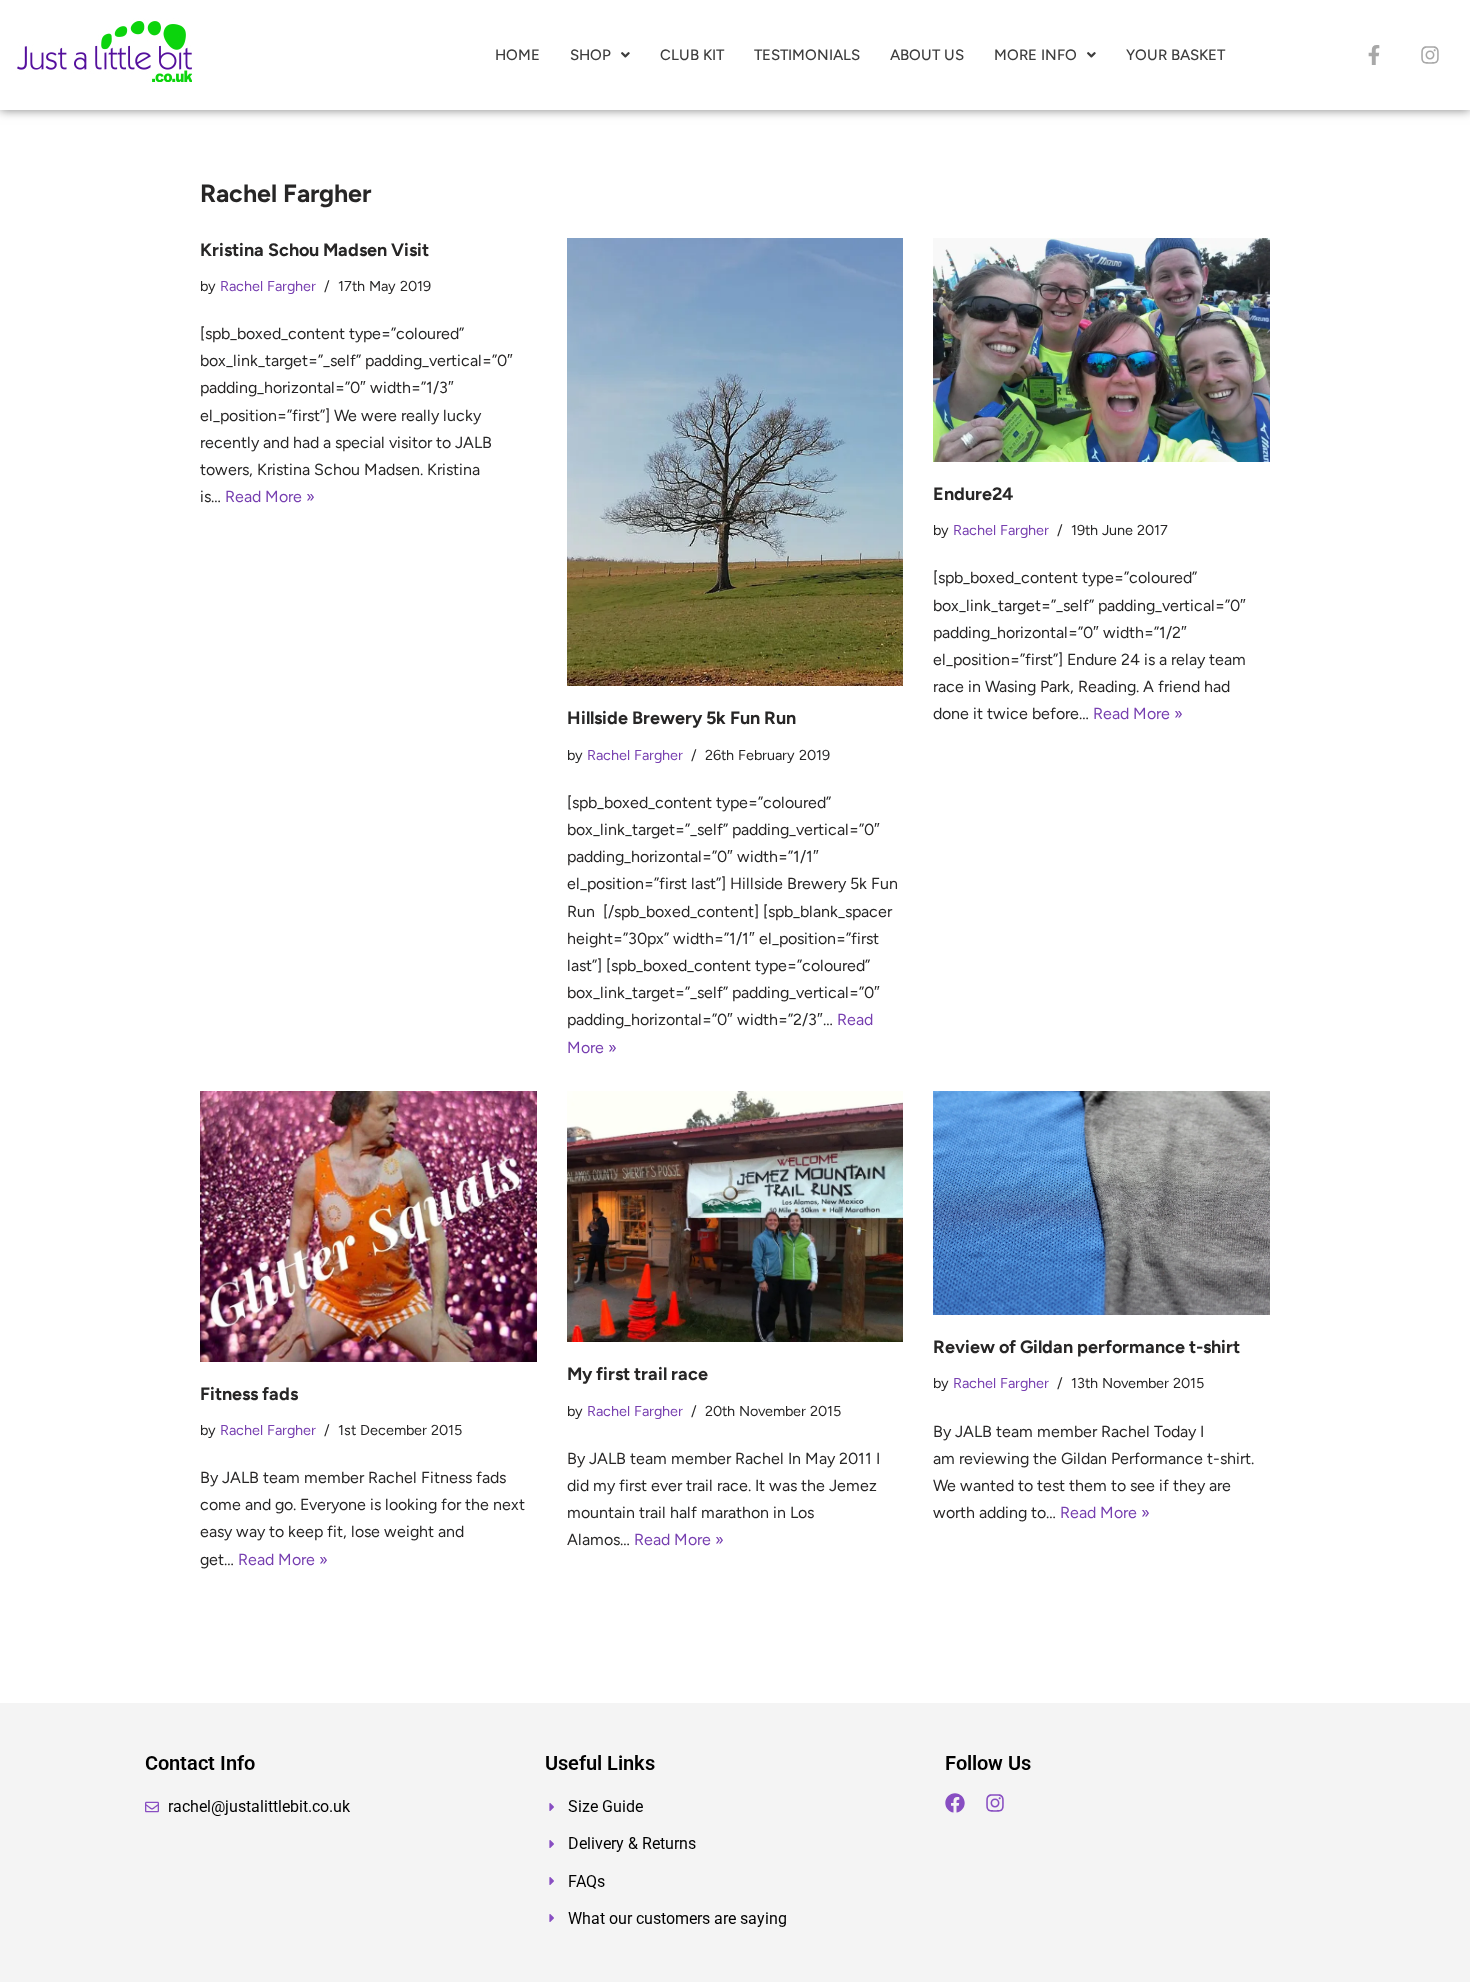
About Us (927, 55)
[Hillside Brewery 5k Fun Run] (735, 462)
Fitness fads (249, 1394)
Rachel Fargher (268, 286)
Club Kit (692, 55)
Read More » (270, 496)
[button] (600, 55)
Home (517, 55)
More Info (1035, 55)
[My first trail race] (735, 1217)
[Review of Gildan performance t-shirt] (1101, 1203)
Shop (590, 55)
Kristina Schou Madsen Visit (314, 250)
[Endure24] (1101, 350)
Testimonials (807, 55)
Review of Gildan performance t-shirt (1086, 1347)
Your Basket (1175, 55)
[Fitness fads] (368, 1226)
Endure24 (973, 494)
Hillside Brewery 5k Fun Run (681, 718)
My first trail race (637, 1374)
